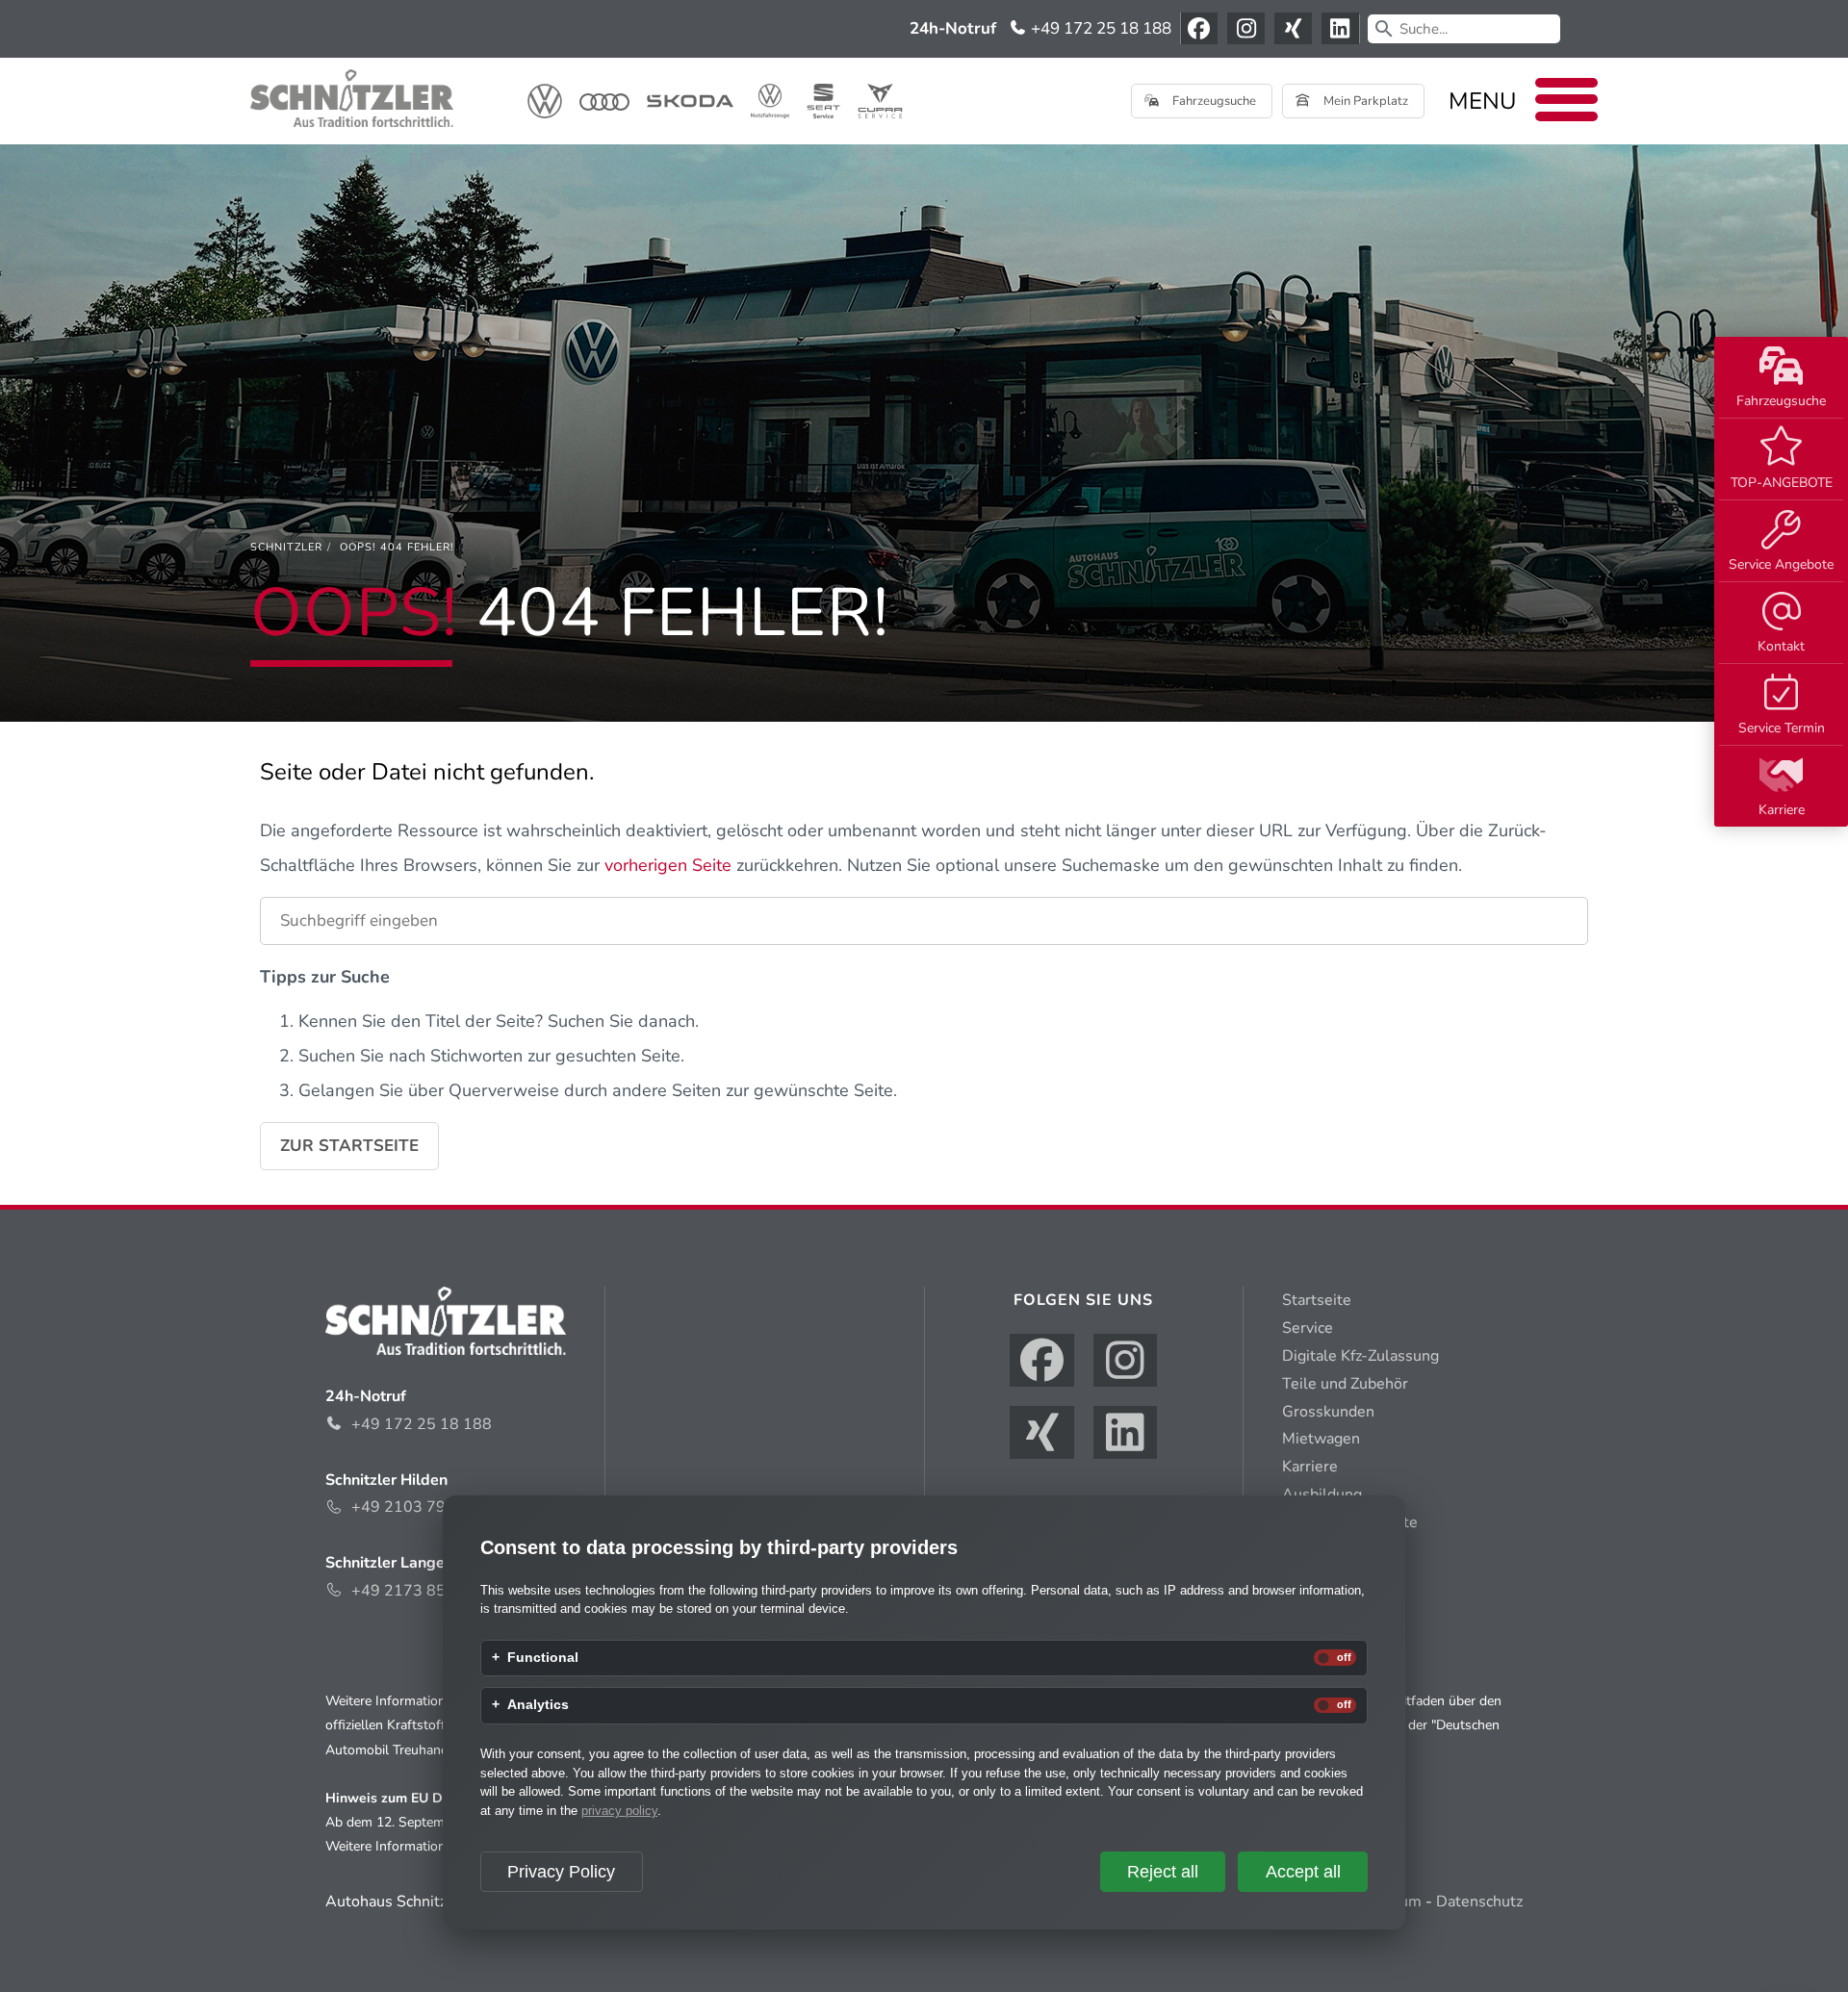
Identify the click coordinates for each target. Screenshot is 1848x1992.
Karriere (1782, 810)
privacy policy (619, 1811)
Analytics (538, 1705)
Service (1308, 1328)
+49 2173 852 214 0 (426, 1591)
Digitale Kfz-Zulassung (1360, 1356)
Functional (543, 1658)
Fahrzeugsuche (1781, 401)
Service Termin (1782, 728)
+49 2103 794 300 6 (426, 1507)
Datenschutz (1479, 1902)
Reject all (1163, 1872)
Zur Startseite (349, 1146)
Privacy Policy (561, 1872)
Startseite (1317, 1300)
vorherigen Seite (668, 865)
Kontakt (1781, 646)
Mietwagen (1321, 1439)
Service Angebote (1781, 564)
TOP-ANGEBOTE (1782, 483)
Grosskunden (1328, 1412)
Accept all (1303, 1872)
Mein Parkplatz (1364, 101)
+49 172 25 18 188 (1099, 28)
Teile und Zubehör (1345, 1384)
